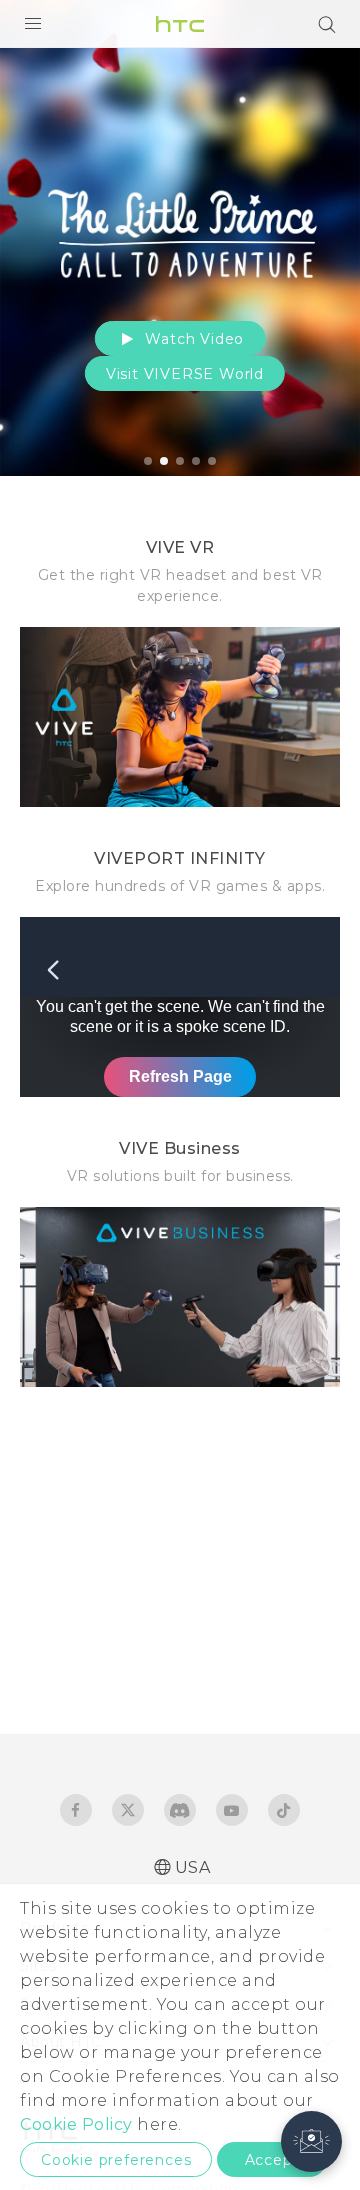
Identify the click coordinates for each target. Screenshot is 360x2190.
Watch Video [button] (193, 339)
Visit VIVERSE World (185, 374)
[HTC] (180, 24)
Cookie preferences (116, 2160)
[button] (311, 2141)
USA (193, 1867)
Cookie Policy (76, 2124)
